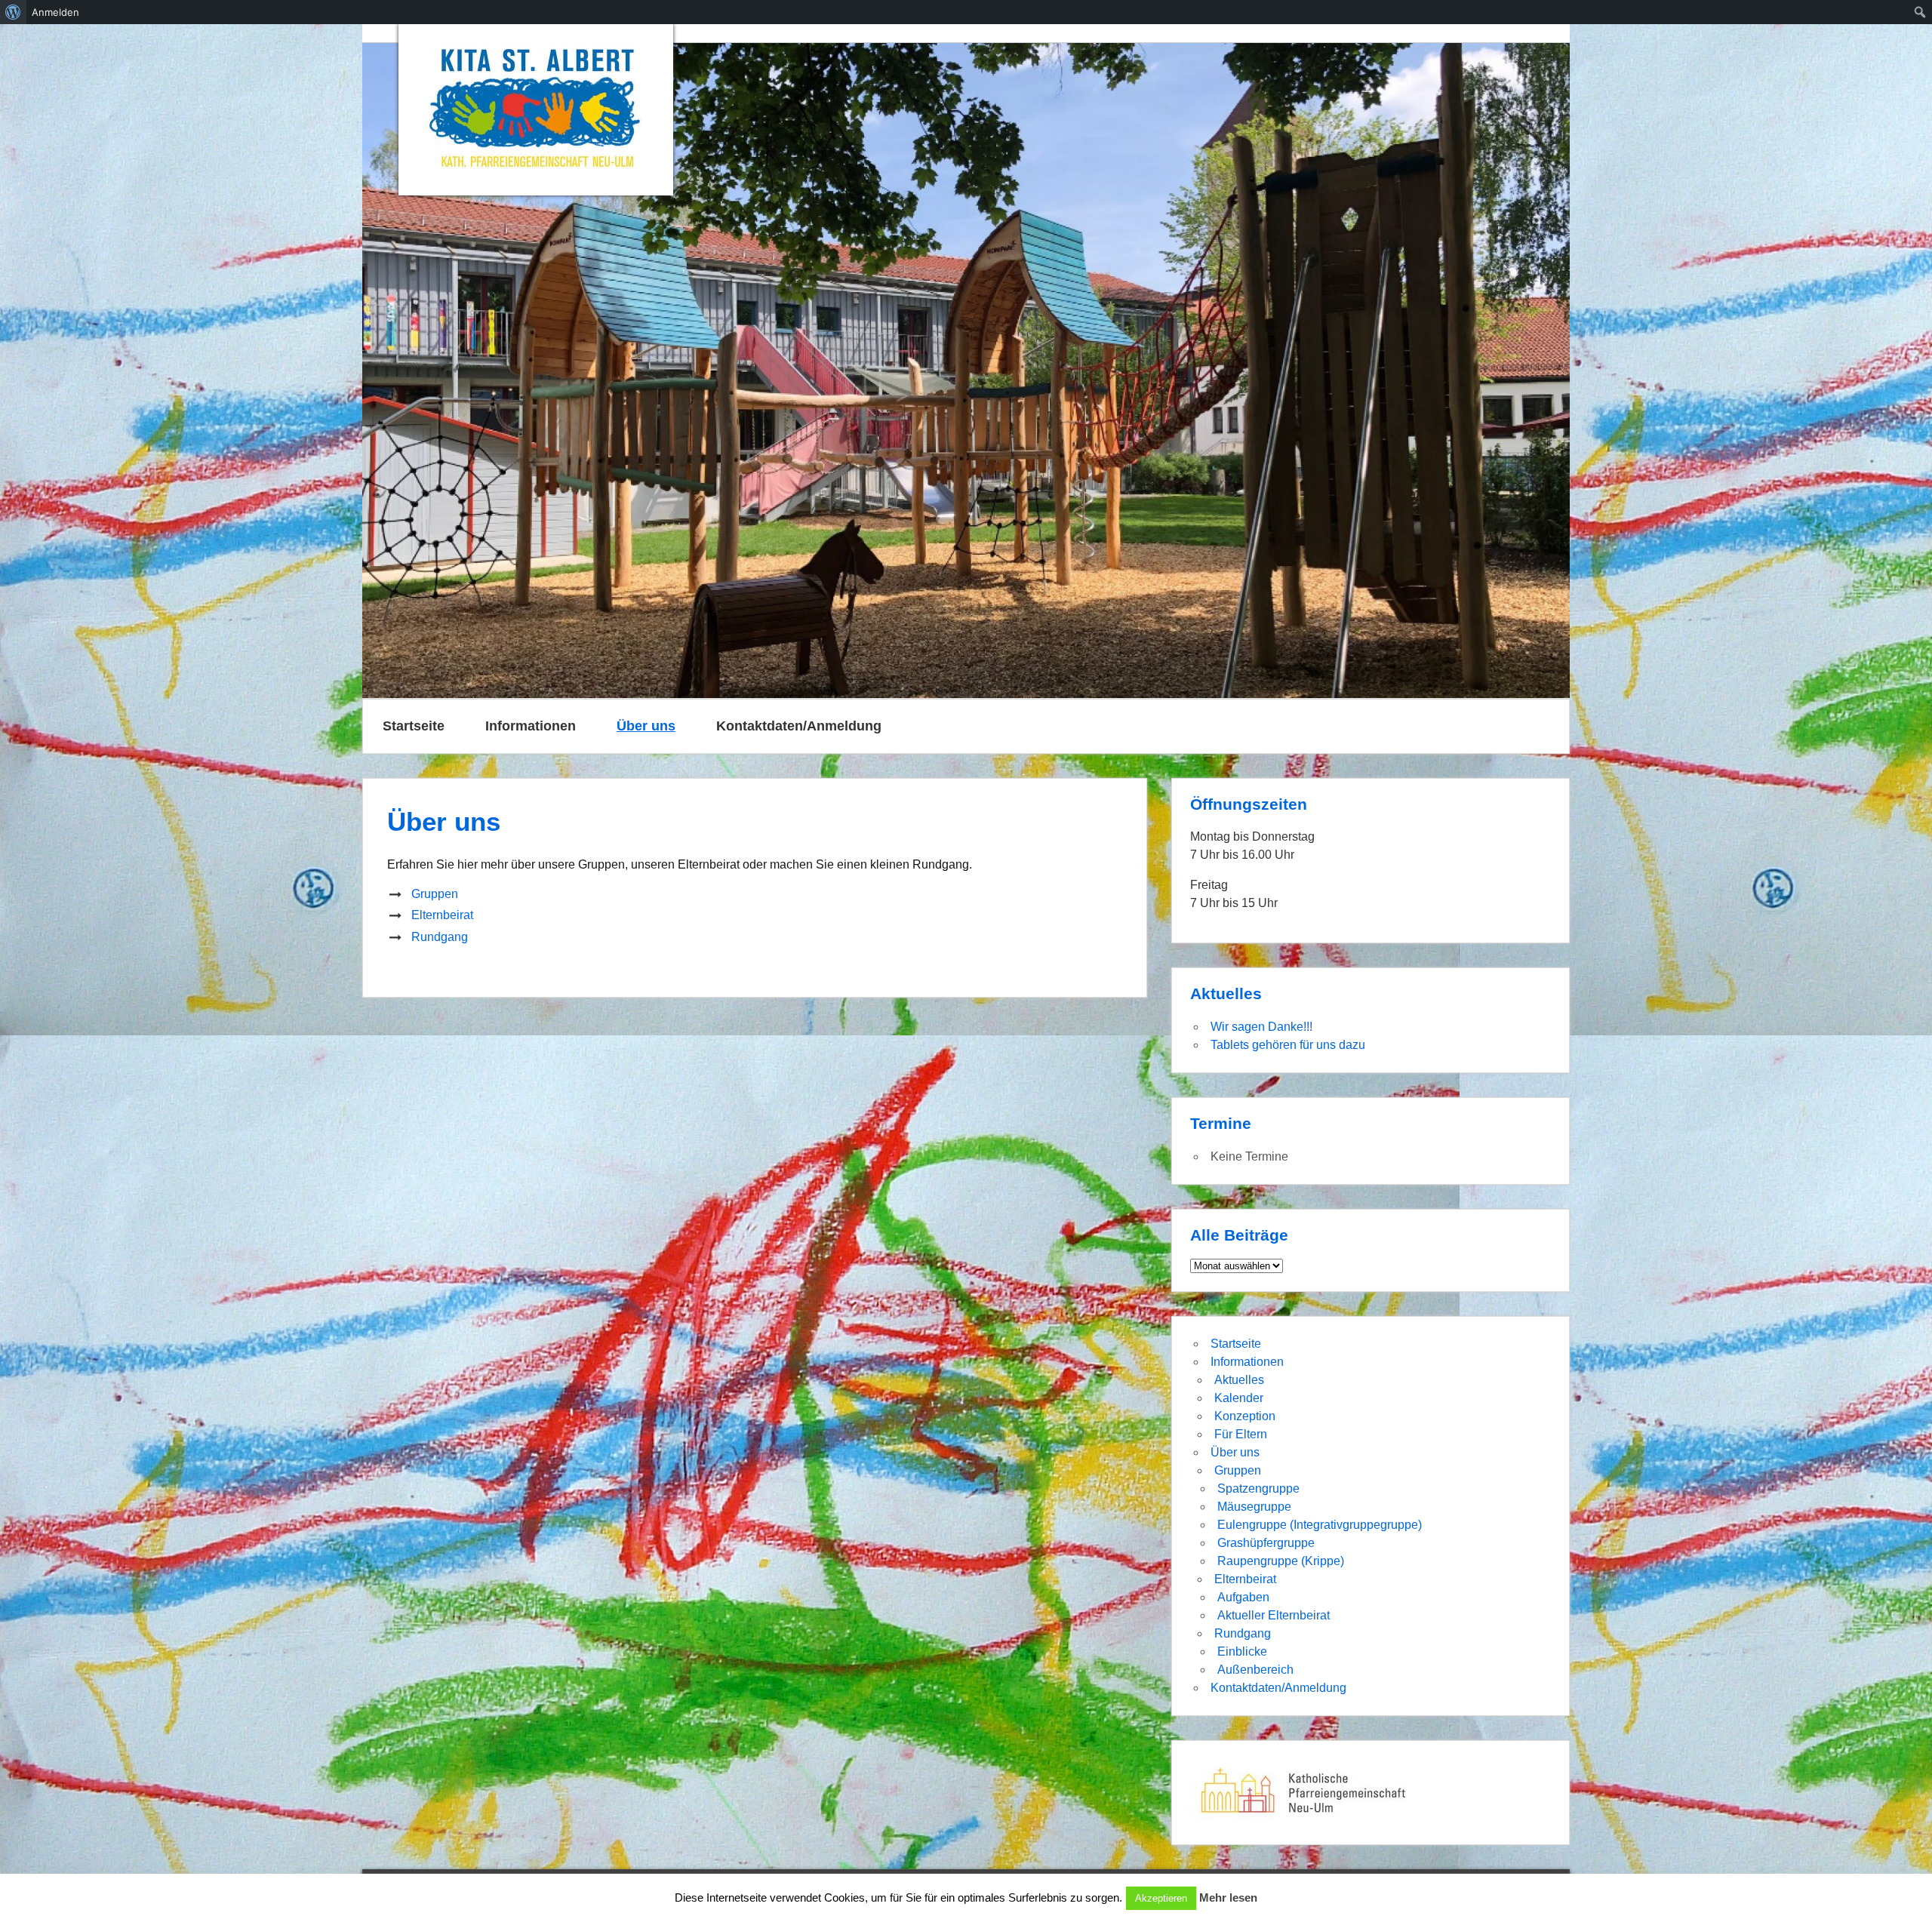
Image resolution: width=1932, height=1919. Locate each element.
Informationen (531, 726)
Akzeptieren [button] (1161, 1898)
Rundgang (440, 937)
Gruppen (435, 894)
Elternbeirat (442, 915)
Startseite (414, 726)
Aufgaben (1243, 1597)
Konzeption (1245, 1416)
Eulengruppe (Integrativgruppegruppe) (1320, 1525)
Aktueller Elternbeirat (1274, 1615)
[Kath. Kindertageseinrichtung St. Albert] (536, 110)
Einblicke (1242, 1651)
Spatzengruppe (1258, 1488)
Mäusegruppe (1254, 1507)
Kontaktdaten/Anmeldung (799, 726)
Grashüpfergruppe (1266, 1543)
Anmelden (55, 12)
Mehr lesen (1228, 1897)
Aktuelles (1239, 1380)
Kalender (1239, 1398)
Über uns (646, 726)
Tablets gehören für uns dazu (1288, 1045)
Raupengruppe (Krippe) (1281, 1561)
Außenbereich (1255, 1670)
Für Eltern (1241, 1434)
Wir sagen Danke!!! (1261, 1027)
